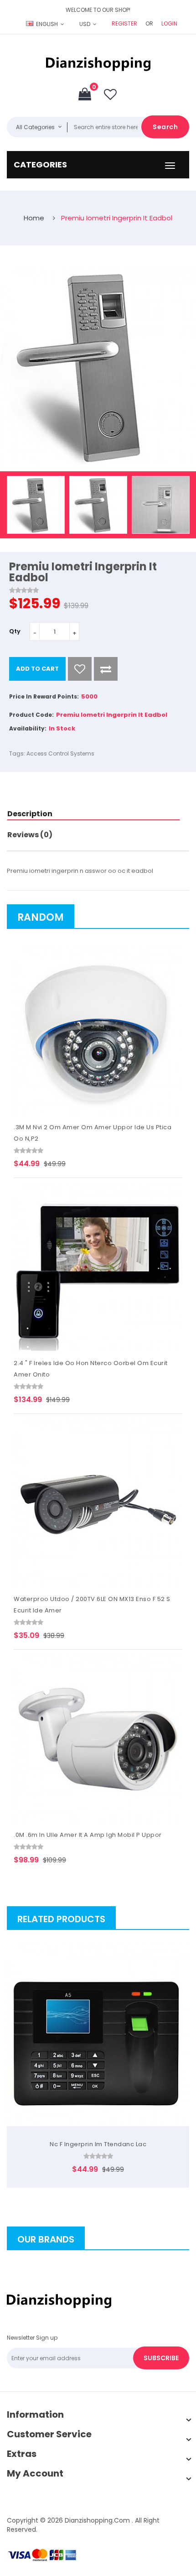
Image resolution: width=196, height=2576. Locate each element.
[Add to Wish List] (80, 669)
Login (169, 23)
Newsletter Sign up (32, 2338)
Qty (15, 631)
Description (30, 814)
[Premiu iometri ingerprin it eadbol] (36, 505)
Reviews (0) (30, 835)
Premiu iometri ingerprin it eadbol (117, 218)
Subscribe (161, 2358)
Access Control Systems (60, 754)
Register (124, 23)
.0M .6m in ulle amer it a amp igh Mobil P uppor (88, 1835)
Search (165, 127)
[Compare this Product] (106, 669)
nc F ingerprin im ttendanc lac (98, 2144)
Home (34, 218)
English (47, 24)
